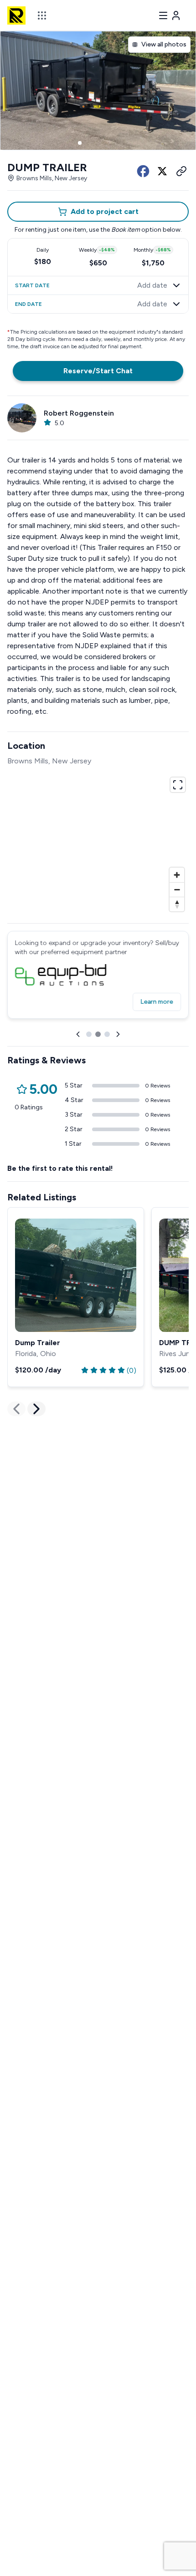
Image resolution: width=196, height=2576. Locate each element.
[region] (98, 843)
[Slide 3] (94, 143)
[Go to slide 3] (107, 1034)
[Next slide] (118, 1034)
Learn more (157, 1002)
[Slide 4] (102, 143)
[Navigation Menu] (170, 15)
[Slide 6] (116, 143)
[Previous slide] (78, 1034)
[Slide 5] (109, 143)
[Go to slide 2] (98, 1034)
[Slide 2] (87, 143)
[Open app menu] (42, 15)
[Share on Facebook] (143, 171)
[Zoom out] (177, 889)
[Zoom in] (177, 875)
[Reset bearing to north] (177, 904)
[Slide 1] (80, 143)
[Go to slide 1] (89, 1034)
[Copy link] (181, 171)
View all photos (164, 44)
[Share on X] (162, 171)
